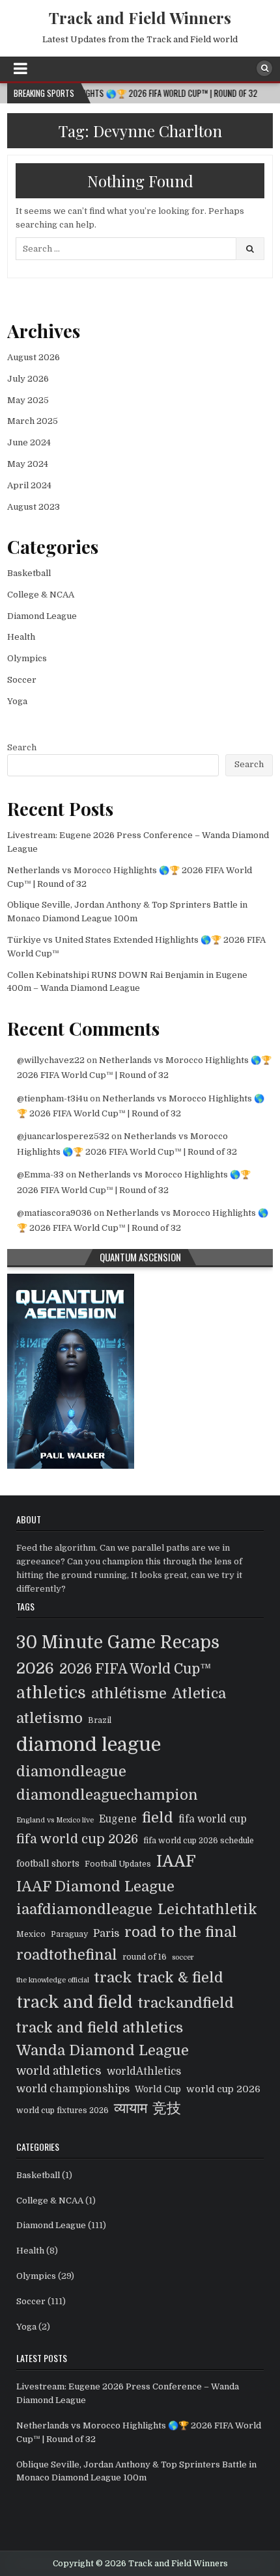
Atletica (199, 1693)
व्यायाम (131, 2108)
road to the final (181, 1932)
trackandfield (186, 2003)
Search (22, 747)
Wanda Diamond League (103, 2050)
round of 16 (145, 1957)
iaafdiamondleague (84, 1909)
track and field (75, 2002)
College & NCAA (41, 595)
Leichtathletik (207, 1909)
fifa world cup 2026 (77, 1839)
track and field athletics (100, 2028)
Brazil (100, 1720)
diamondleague (71, 1771)
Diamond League (42, 616)
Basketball (29, 573)
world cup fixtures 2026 (63, 2110)
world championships (73, 2089)
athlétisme (129, 1693)
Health (21, 637)
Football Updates (118, 1864)
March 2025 (33, 421)
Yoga (17, 701)
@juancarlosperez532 (63, 1136)
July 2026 (28, 379)
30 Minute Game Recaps (118, 1642)
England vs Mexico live (55, 1820)
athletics (51, 1693)
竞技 (167, 2108)
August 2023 (34, 507)
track (113, 1978)
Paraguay (69, 1934)
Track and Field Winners (140, 18)
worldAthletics (144, 2071)
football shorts (48, 1864)
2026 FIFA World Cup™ (135, 1669)
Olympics (27, 658)
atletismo (49, 1718)
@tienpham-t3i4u (52, 1098)
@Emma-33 (40, 1175)
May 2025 (28, 400)
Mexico (31, 1934)
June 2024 (29, 442)
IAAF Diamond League (95, 1886)
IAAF (176, 1861)
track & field (180, 1978)
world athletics (59, 2071)
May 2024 (28, 464)
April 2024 (29, 485)
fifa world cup (213, 1819)
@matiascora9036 (54, 1213)
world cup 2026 (223, 2089)
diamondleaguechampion (107, 1795)
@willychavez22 (51, 1060)
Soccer (22, 680)
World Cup (158, 2089)
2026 (35, 1668)
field (158, 1818)
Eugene (118, 1819)
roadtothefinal (67, 1955)
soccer (183, 1957)
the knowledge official (53, 1980)
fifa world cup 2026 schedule (199, 1841)
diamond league (89, 1745)
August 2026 (34, 357)
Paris (106, 1933)
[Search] (264, 68)
